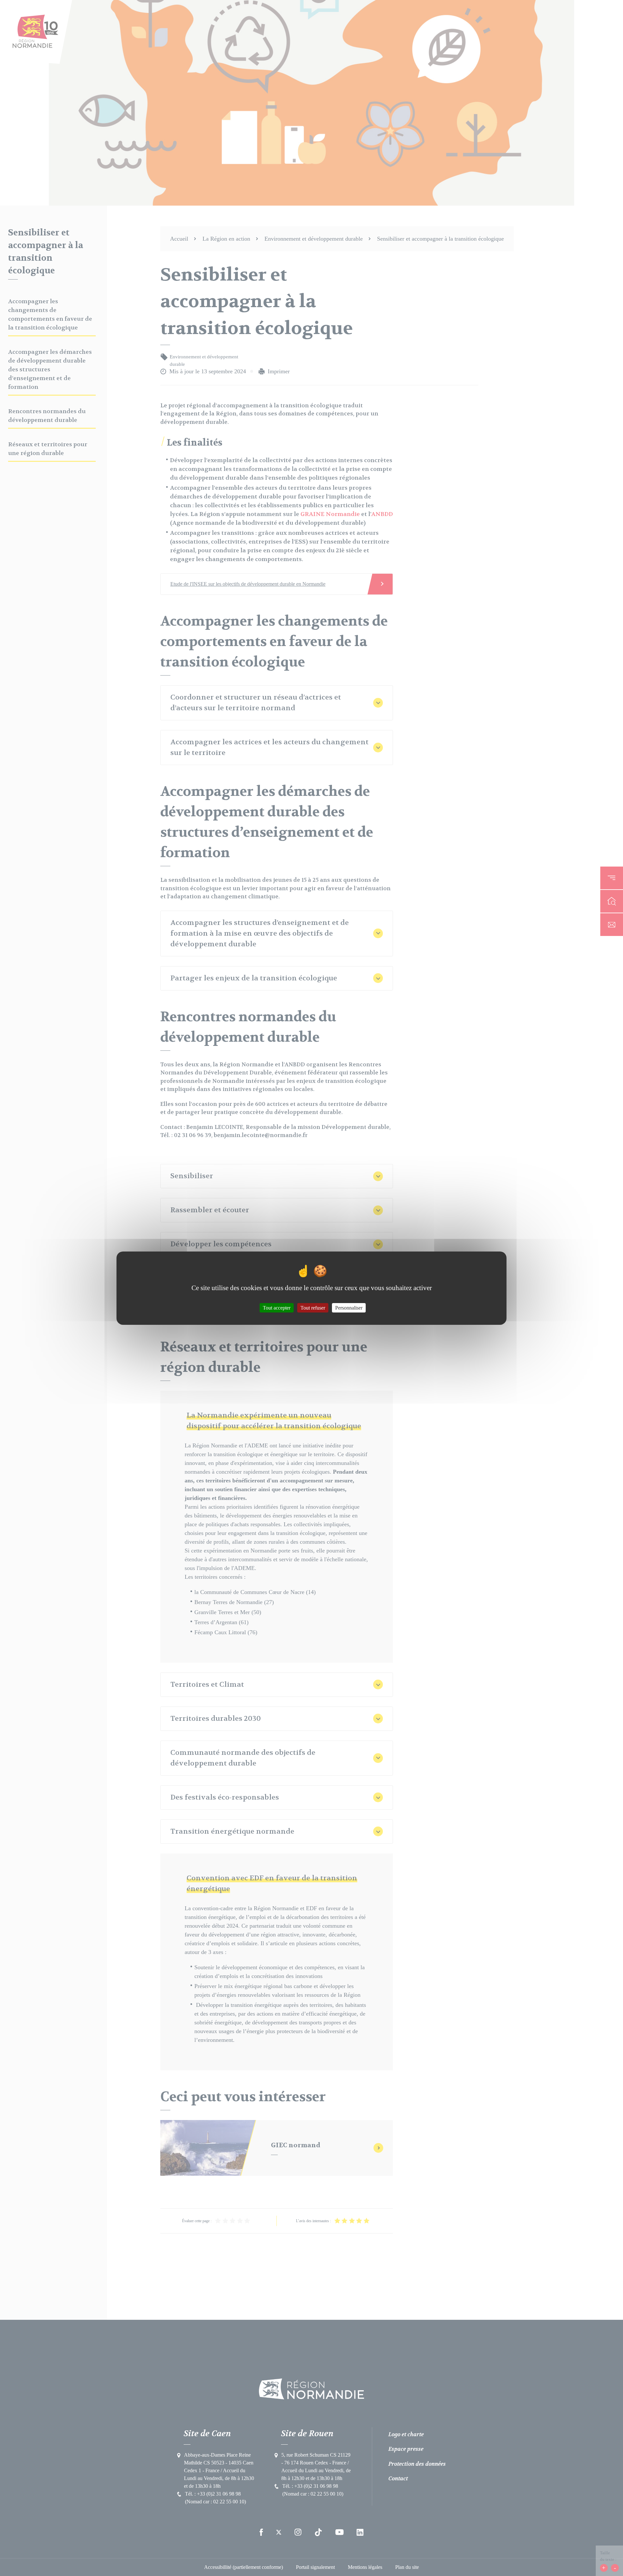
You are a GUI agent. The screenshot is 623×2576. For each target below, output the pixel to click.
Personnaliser (349, 1307)
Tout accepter (277, 1307)
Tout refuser (313, 1307)
